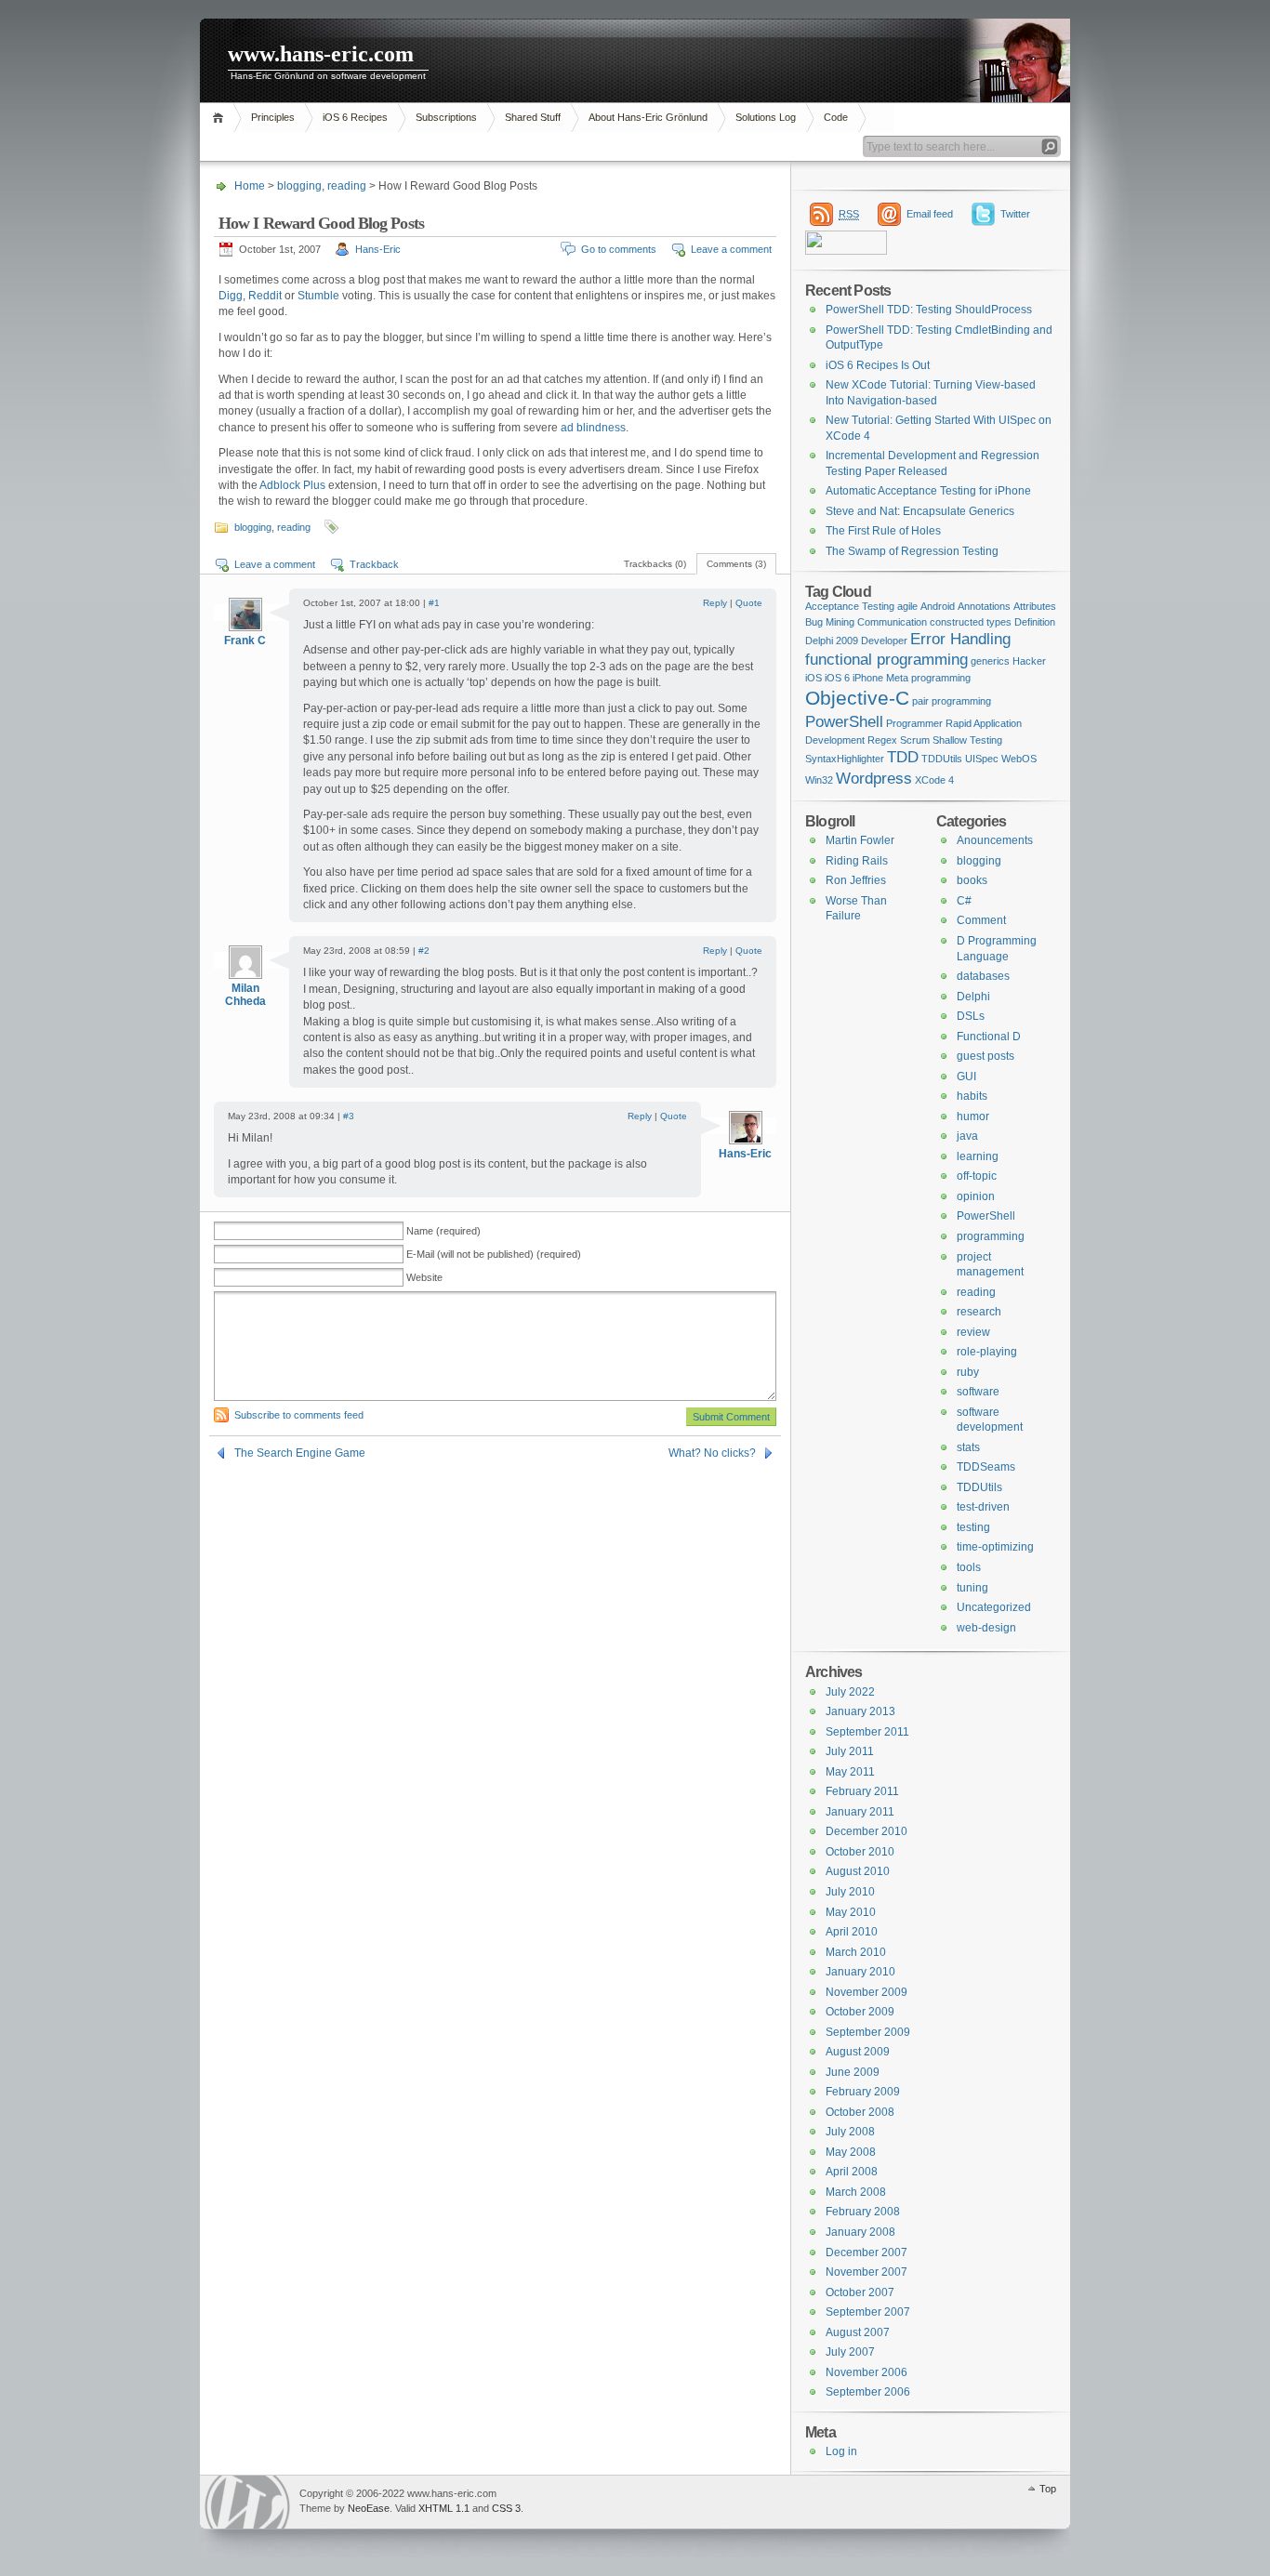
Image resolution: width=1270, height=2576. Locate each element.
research (979, 1312)
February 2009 (863, 2092)
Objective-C (857, 698)
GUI (966, 1077)
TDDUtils (942, 759)
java (967, 1136)
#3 (349, 1116)
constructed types (971, 622)
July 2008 (850, 2132)
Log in (841, 2451)
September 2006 (868, 2392)
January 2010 (860, 1972)
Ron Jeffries (856, 880)
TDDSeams (986, 1467)
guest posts (986, 1056)
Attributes (1035, 606)
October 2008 (860, 2112)
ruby (968, 1372)
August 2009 (858, 2052)
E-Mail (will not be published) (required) (494, 1254)
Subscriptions (446, 117)
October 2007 (860, 2292)
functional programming (886, 660)
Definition (1035, 622)
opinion (976, 1196)
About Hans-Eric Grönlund (648, 117)
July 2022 (850, 1692)
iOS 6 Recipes (355, 117)
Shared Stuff (533, 117)
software (978, 1392)
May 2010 (851, 1912)
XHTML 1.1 (444, 2508)
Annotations (984, 606)
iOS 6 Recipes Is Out (878, 365)
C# (964, 901)
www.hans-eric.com (321, 54)
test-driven (983, 1507)
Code (836, 117)
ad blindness (593, 428)
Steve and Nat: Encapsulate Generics (920, 511)
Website (424, 1277)
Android (938, 606)
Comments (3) (736, 564)
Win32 (819, 780)
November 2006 (867, 2372)
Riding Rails (857, 861)
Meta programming (928, 678)
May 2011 (850, 1772)
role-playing (987, 1352)
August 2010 (858, 1871)
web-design (986, 1628)
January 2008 (860, 2232)
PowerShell (844, 722)
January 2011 (860, 1812)
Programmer (914, 723)
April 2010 (852, 1932)
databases (983, 976)
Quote (749, 603)
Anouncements (995, 840)
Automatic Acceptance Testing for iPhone (928, 491)
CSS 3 (506, 2508)
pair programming (952, 701)
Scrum (915, 740)
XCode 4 (934, 780)
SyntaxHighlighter (845, 759)
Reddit (266, 296)
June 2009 (853, 2072)
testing (973, 1527)
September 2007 (868, 2312)
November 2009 (867, 1992)
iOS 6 (837, 678)
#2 (424, 951)
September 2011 (867, 1732)
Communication (892, 622)
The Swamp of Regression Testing (912, 551)
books (972, 880)
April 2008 (852, 2172)
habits (972, 1096)
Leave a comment (731, 249)
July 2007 (850, 2352)
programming (991, 1236)
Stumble (318, 296)
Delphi (973, 997)
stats (968, 1447)
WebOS (1019, 759)
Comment (981, 920)
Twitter (1015, 214)
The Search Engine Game (300, 1453)
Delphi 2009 (832, 641)
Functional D (989, 1037)
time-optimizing (995, 1547)
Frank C (245, 641)
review (973, 1332)
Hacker (1029, 661)
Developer (884, 641)
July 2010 (850, 1892)
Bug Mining (830, 622)
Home (221, 118)
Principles (273, 117)
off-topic (977, 1176)
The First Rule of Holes (883, 531)
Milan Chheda (245, 995)
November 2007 (867, 2272)
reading (347, 186)
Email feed (930, 214)
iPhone (868, 678)
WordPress (247, 2502)
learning (978, 1156)
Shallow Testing (967, 740)
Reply (715, 603)
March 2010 (856, 1952)
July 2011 (850, 1751)
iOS (814, 678)
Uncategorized (994, 1607)
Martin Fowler (860, 840)
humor (973, 1116)
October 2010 (860, 1852)
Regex (882, 740)
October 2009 (860, 2012)
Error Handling (960, 639)
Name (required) (443, 1231)
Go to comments (619, 249)
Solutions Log (766, 117)
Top (1048, 2489)
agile (907, 606)
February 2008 (863, 2212)
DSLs (971, 1016)
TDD (903, 757)
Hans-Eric (378, 249)
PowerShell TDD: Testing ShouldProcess (929, 310)
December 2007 (867, 2252)
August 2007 (858, 2332)
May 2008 (851, 2152)
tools (969, 1567)
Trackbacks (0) (655, 564)
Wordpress (874, 779)
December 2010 (867, 1831)
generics (990, 661)
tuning (972, 1588)
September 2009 (868, 2032)
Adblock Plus (292, 485)
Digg (231, 296)
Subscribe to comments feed (299, 1415)
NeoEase (369, 2508)
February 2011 (862, 1791)
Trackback (374, 564)
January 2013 (860, 1711)
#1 (434, 603)
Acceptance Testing (850, 606)
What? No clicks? (712, 1453)
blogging (299, 186)
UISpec (982, 759)
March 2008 (856, 2192)
